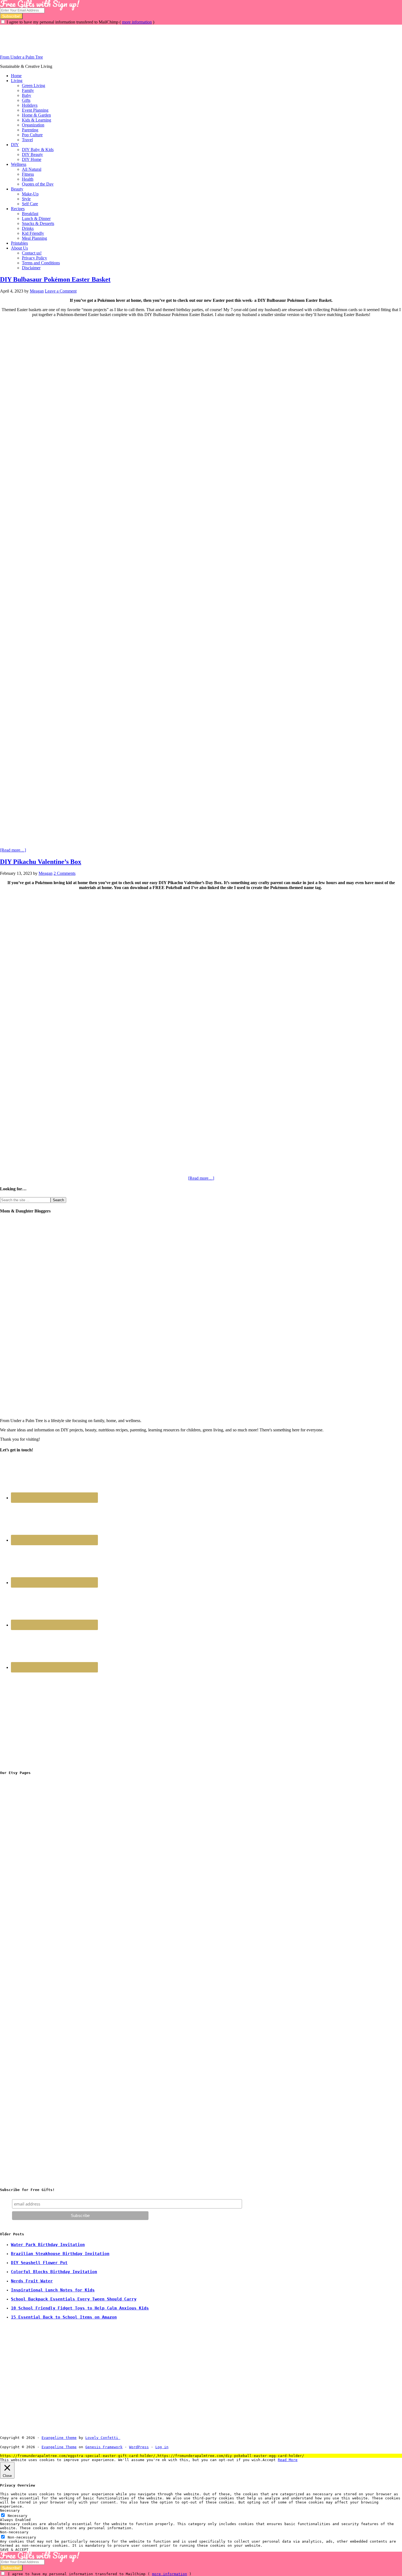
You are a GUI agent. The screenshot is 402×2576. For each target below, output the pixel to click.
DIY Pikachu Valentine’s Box (41, 862)
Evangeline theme (59, 2438)
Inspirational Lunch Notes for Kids (53, 2290)
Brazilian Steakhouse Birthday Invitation (60, 2254)
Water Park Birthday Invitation (48, 2245)
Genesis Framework (104, 2447)
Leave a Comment (61, 291)
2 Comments (65, 873)
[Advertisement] (100, 37)
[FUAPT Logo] (41, 1861)
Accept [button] (269, 2460)
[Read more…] (13, 850)
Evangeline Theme (59, 2447)
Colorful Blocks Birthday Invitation (54, 2272)
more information (137, 22)
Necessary (18, 2516)
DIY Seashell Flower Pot (39, 2263)
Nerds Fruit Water (32, 2281)
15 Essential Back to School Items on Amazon (64, 2317)
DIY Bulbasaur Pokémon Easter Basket (55, 279)
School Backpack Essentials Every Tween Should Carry (74, 2299)
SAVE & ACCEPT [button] (14, 2550)
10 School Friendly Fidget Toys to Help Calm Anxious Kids (80, 2308)
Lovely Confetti (102, 2438)
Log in (162, 2447)
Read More (288, 2460)
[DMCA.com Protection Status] (133, 2438)
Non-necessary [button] (14, 2532)
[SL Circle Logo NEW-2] (41, 1943)
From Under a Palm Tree (21, 57)
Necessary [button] (10, 2510)
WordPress (139, 2447)
